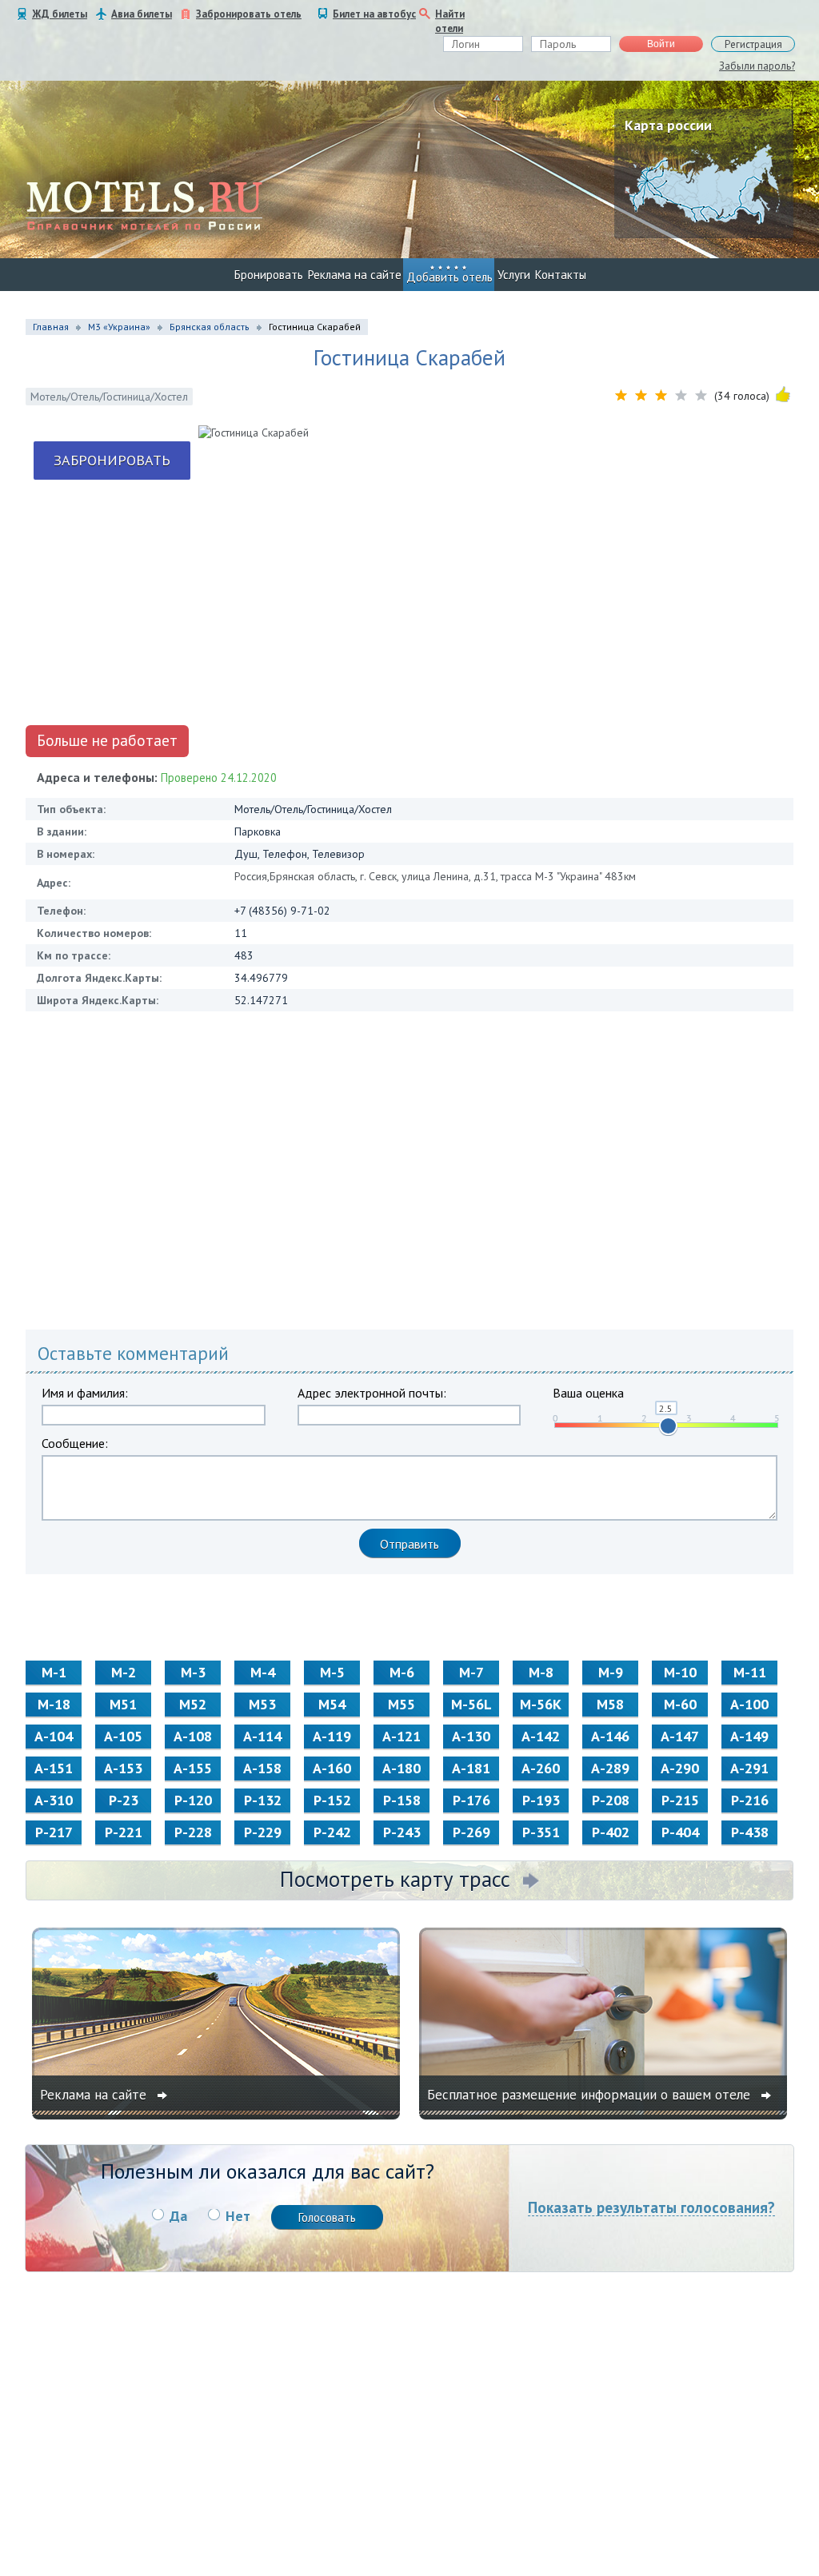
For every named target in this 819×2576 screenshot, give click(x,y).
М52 (193, 1704)
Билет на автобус (374, 14)
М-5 (332, 1672)
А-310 (54, 1800)
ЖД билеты (60, 14)
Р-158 (402, 1800)
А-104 (54, 1736)
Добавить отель (449, 277)
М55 (402, 1704)
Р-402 (611, 1832)
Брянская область (210, 327)
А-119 (332, 1736)
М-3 (193, 1672)
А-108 (193, 1736)
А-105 (123, 1736)
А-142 (541, 1736)
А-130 (471, 1736)
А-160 (332, 1768)
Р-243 (402, 1832)
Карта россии (668, 125)
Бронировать (269, 275)
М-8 (541, 1672)
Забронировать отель (249, 14)
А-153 (123, 1768)
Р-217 (54, 1832)
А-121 (402, 1736)
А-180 (402, 1768)
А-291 (749, 1768)
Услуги (514, 275)
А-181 (471, 1768)
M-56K (541, 1704)
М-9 (611, 1672)
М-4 (263, 1672)
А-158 (262, 1768)
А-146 (610, 1736)
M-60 (680, 1704)
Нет (238, 2216)
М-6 (402, 1672)
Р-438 (750, 1832)
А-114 (262, 1736)
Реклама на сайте (355, 275)
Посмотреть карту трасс (395, 1879)
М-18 (54, 1704)
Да (178, 2216)
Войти (661, 44)
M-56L (471, 1704)
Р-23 (124, 1800)
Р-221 (124, 1832)
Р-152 (332, 1800)
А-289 (610, 1768)
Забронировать (112, 460)
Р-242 (332, 1832)
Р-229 (263, 1832)
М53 (262, 1704)
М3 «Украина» (119, 327)
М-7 (471, 1672)
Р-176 (471, 1800)
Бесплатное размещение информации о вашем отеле (591, 2095)
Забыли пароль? (757, 66)
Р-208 (611, 1800)
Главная (51, 327)
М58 (610, 1704)
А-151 (54, 1768)
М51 (123, 1704)
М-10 (680, 1672)
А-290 (680, 1768)
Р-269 (471, 1832)
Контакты (561, 275)
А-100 (749, 1704)
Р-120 (193, 1800)
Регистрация (753, 44)
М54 (332, 1704)
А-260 (541, 1768)
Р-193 (541, 1800)
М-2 (124, 1672)
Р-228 (193, 1832)
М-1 (54, 1672)
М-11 (750, 1672)
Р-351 (541, 1832)
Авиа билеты (142, 14)
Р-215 (680, 1800)
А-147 (680, 1736)
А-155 (193, 1768)
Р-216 (750, 1800)
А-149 (749, 1736)
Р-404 (680, 1832)
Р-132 (263, 1800)
